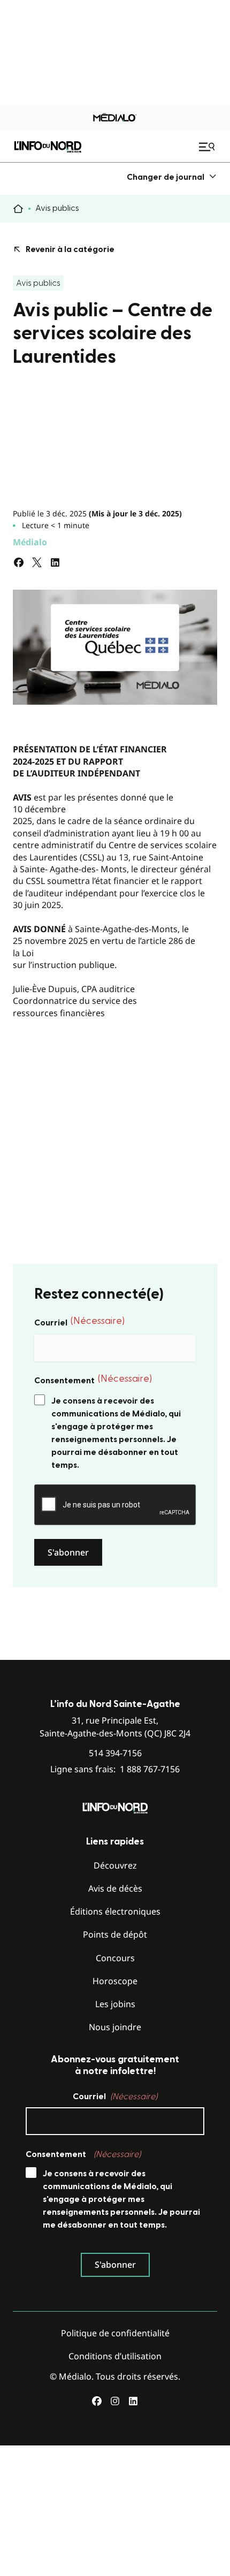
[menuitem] (172, 177)
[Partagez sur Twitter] (37, 562)
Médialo (30, 542)
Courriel (79, 1322)
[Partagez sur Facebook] (19, 562)
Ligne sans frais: (115, 1769)
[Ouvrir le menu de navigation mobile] (208, 147)
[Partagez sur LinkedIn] (55, 562)
